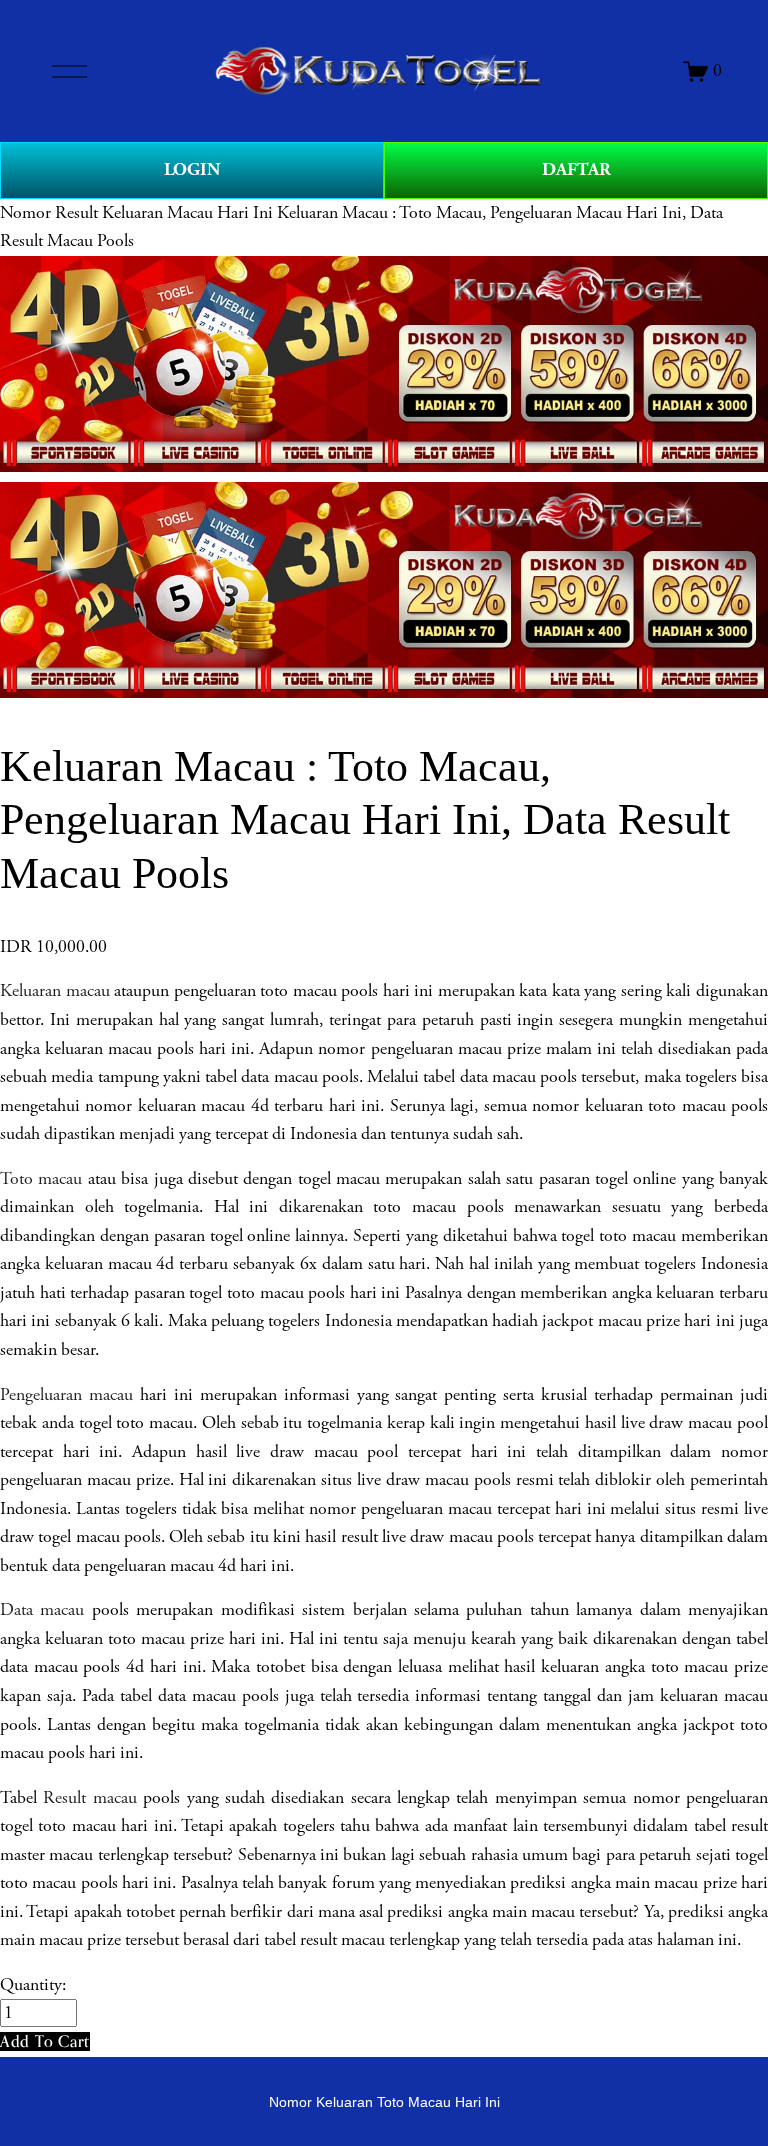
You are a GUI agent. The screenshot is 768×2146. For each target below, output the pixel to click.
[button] (45, 2041)
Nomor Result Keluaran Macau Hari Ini (136, 213)
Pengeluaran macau (66, 1395)
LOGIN (192, 169)
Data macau (42, 1610)
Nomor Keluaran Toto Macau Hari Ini (384, 2102)
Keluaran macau (55, 991)
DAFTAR (576, 169)
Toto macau (41, 1179)
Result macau (89, 1798)
